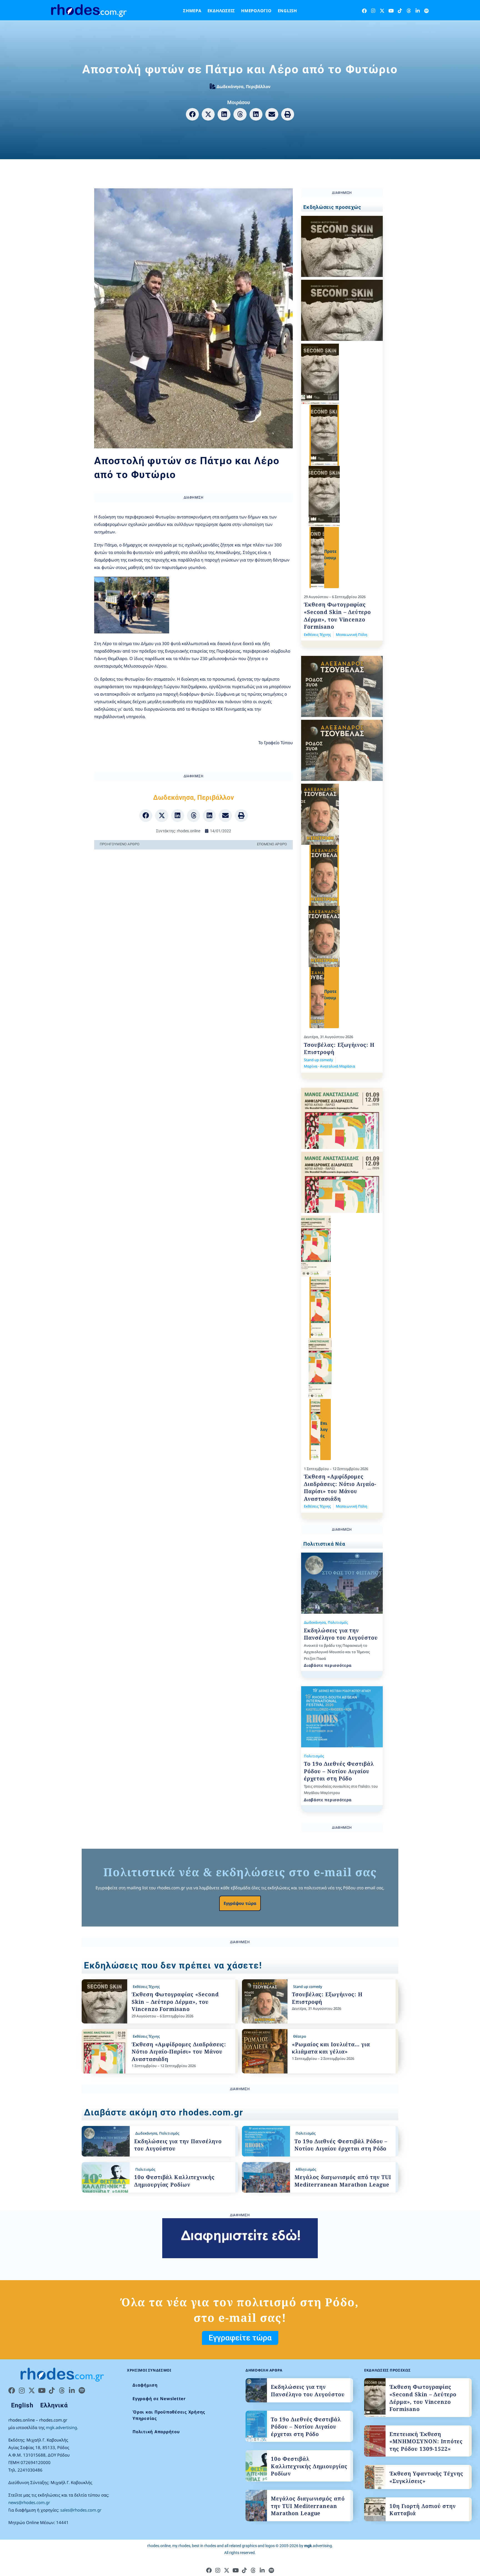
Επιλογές (324, 1429)
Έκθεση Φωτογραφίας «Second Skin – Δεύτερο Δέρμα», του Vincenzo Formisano (337, 616)
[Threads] (409, 11)
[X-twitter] (382, 11)
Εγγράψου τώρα (240, 1903)
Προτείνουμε (330, 557)
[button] (192, 114)
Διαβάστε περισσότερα (328, 1665)
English (287, 11)
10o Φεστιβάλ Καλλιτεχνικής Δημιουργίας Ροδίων (174, 2181)
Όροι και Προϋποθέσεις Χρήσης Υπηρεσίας (169, 2415)
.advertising (318, 2546)
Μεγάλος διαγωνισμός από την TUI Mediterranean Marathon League (343, 2181)
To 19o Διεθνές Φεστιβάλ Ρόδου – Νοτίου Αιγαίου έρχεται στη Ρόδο (339, 1771)
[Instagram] (373, 11)
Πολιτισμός (338, 1622)
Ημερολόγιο (256, 11)
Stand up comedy (318, 1060)
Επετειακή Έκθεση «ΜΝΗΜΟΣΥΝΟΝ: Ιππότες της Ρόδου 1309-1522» (426, 2441)
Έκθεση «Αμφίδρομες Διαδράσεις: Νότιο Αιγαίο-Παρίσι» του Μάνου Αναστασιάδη (340, 1488)
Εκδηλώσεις (221, 11)
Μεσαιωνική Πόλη (352, 634)
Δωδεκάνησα (230, 86)
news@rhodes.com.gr (29, 2502)
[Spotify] (427, 11)
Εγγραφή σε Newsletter (159, 2398)
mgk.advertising (61, 2427)
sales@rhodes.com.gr (81, 2510)
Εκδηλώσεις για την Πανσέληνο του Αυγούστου (341, 1634)
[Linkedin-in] (418, 11)
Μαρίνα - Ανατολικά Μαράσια (329, 1066)
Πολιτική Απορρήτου (156, 2432)
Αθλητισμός (306, 2169)
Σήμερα (192, 11)
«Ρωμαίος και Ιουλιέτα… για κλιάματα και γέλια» (331, 2048)
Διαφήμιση (145, 2385)
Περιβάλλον (258, 86)
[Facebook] (364, 11)
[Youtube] (391, 11)
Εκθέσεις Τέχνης (317, 634)
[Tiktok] (400, 11)
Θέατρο (300, 2036)
